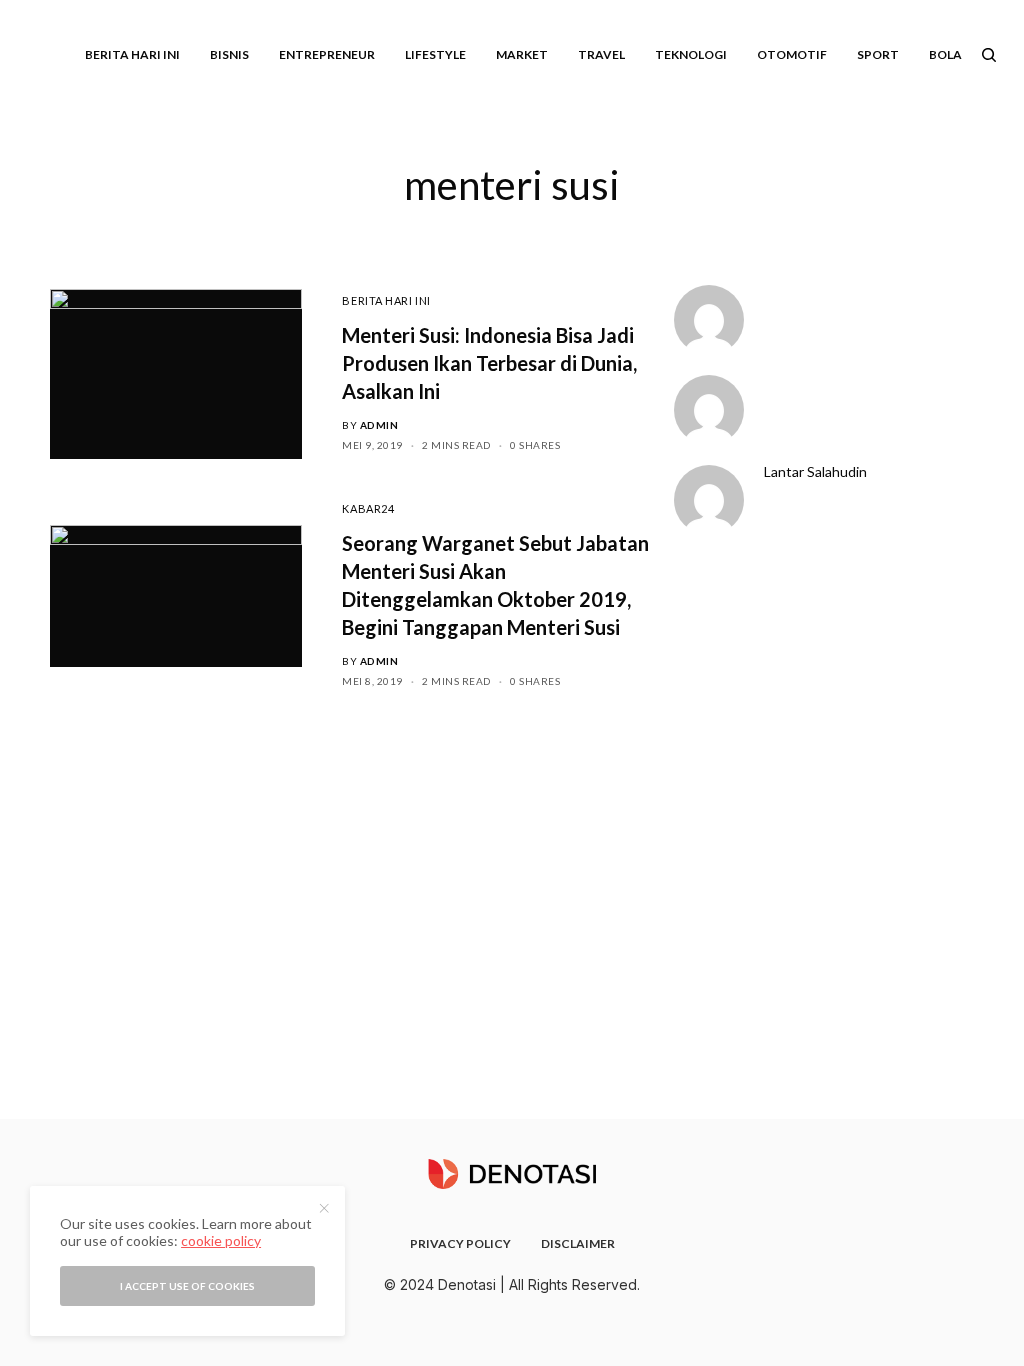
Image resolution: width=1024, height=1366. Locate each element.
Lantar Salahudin (815, 472)
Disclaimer (578, 1243)
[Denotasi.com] (512, 1174)
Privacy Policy (460, 1243)
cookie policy (221, 1240)
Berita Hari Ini (386, 300)
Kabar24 (368, 508)
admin (379, 425)
